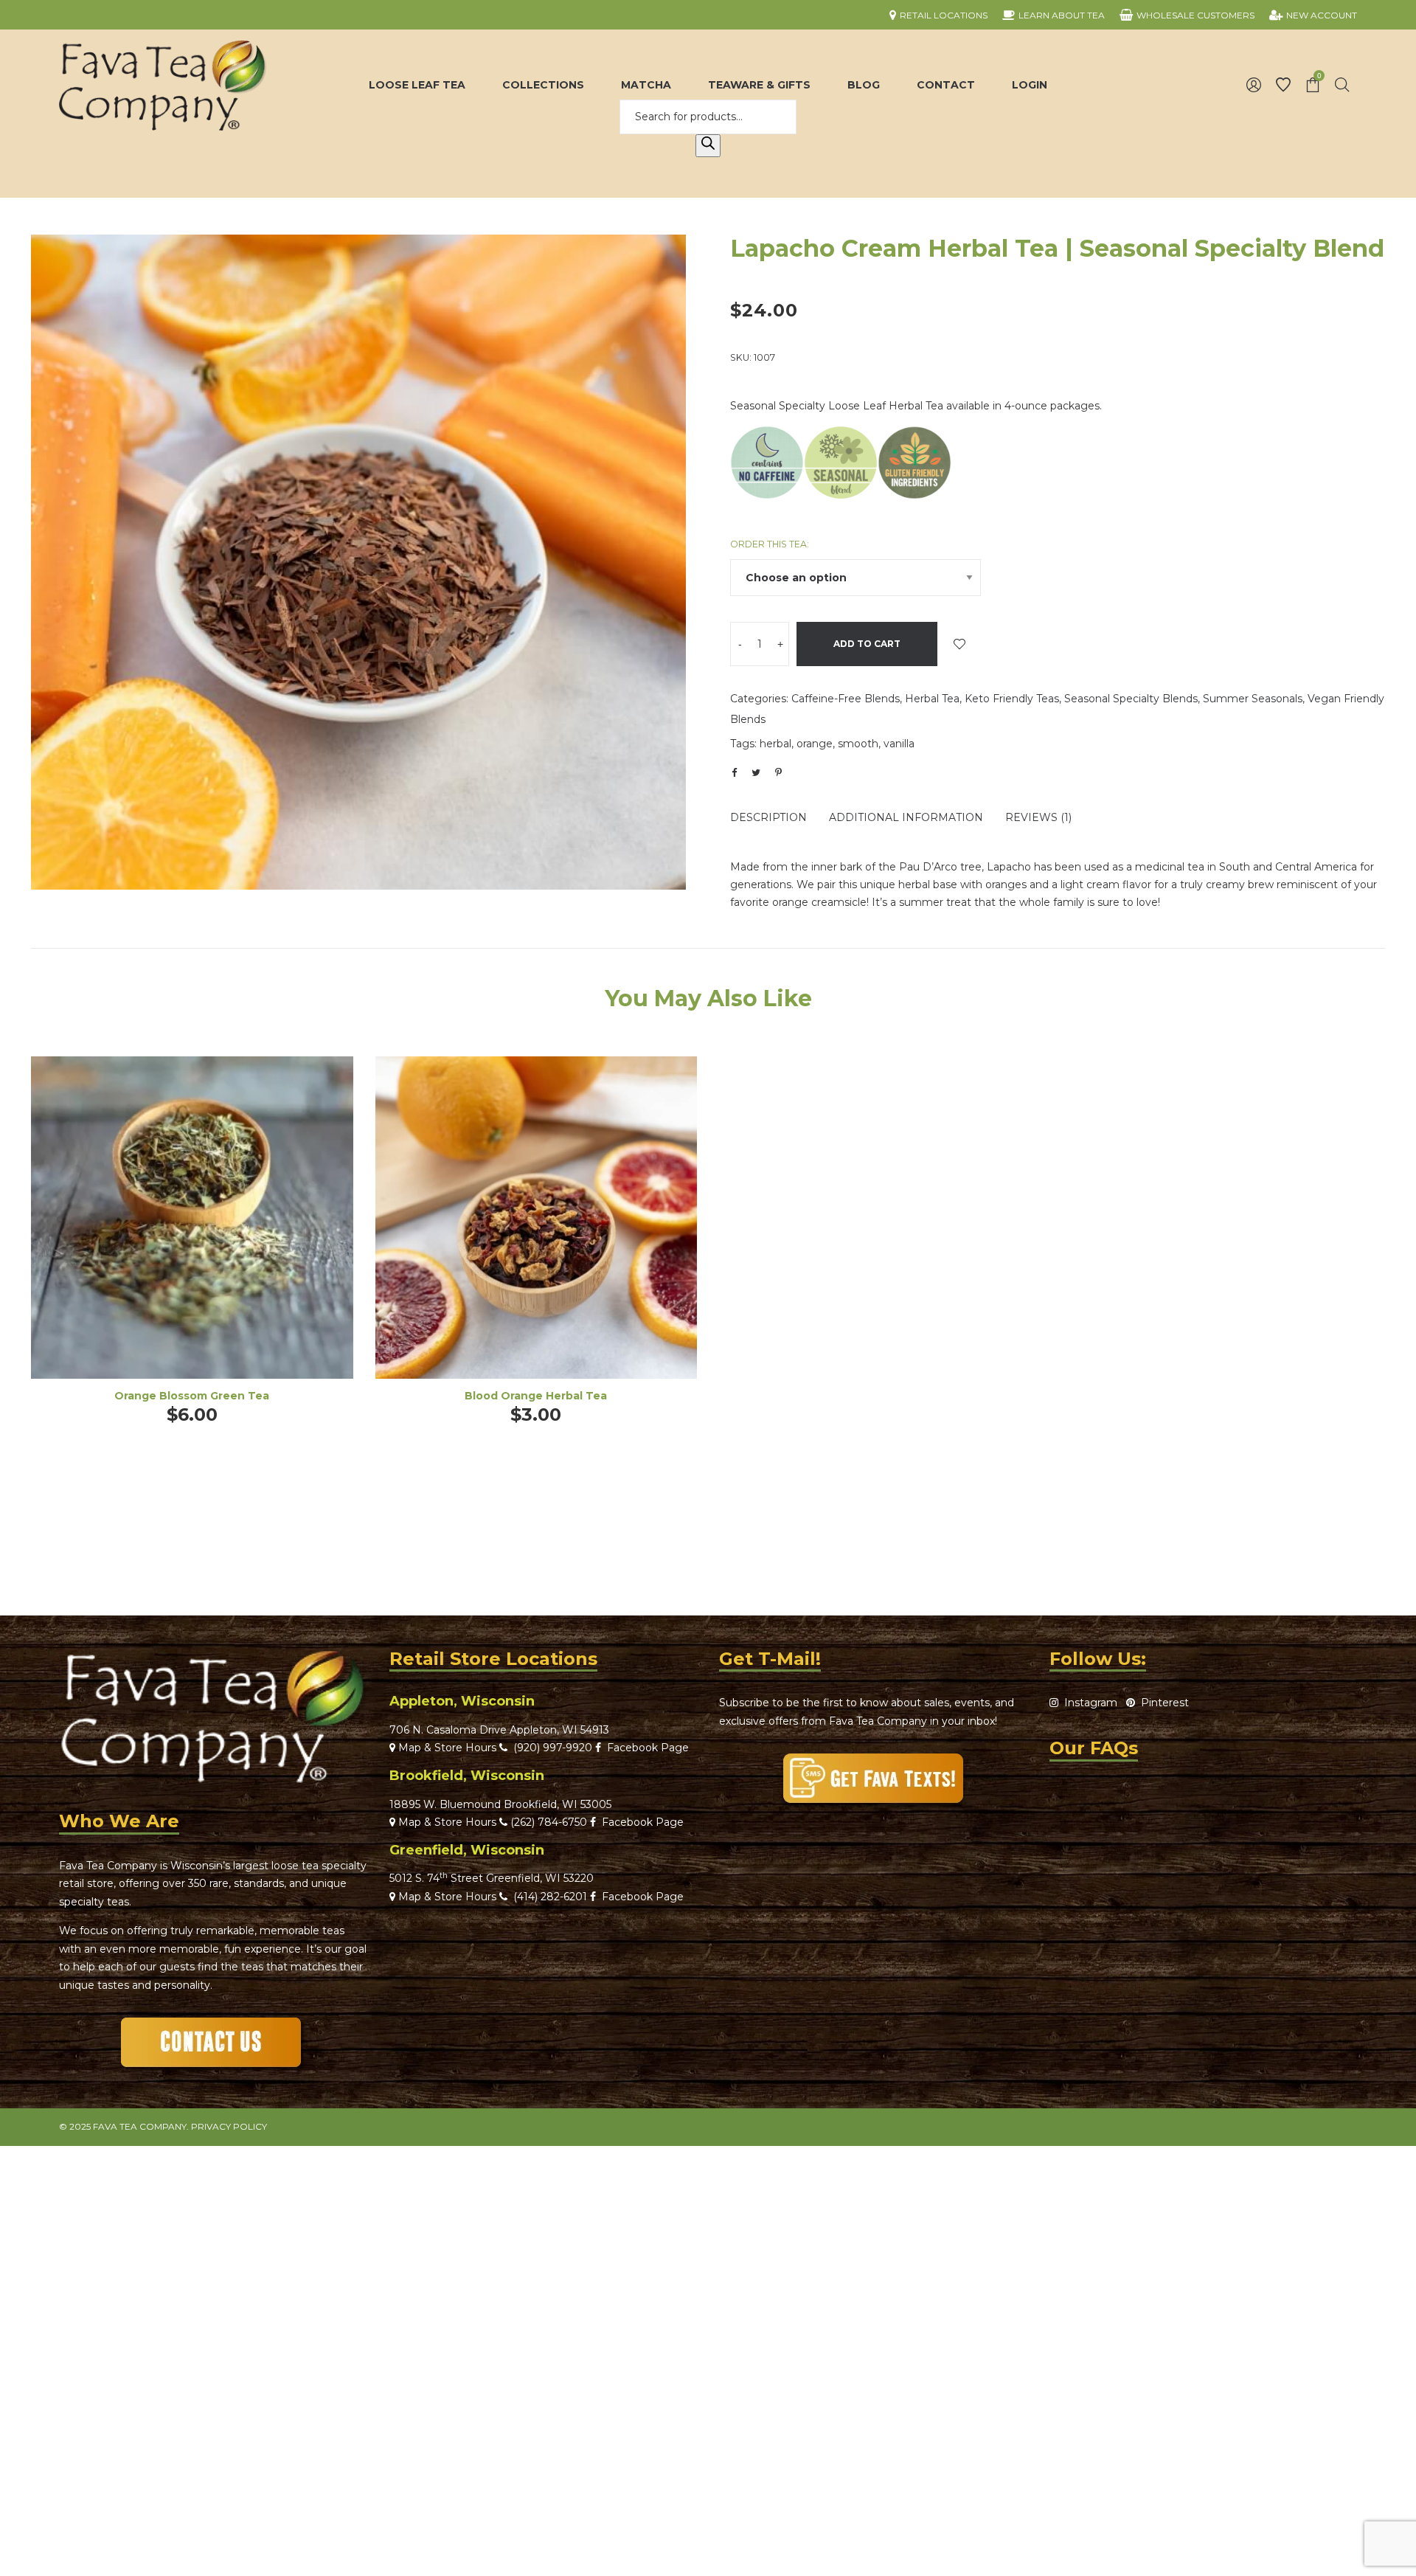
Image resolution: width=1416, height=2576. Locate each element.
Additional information (906, 817)
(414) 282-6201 (550, 1897)
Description (768, 817)
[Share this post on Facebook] (734, 773)
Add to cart (867, 644)
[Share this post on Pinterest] (778, 772)
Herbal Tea (932, 699)
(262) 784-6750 (549, 1822)
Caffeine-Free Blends (846, 699)
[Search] (708, 146)
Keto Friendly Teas (1012, 699)
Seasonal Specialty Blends (1131, 699)
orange (815, 744)
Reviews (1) (1038, 817)
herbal (775, 744)
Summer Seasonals (1253, 699)
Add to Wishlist (959, 644)
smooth (858, 744)
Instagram (1088, 1703)
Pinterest (1162, 1703)
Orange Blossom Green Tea (192, 1396)
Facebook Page (645, 1748)
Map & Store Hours (446, 1748)
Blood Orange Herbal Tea (536, 1396)
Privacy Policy (229, 2126)
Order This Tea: (770, 544)
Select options (192, 1237)
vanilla (899, 744)
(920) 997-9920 (550, 1748)
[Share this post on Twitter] (756, 772)
